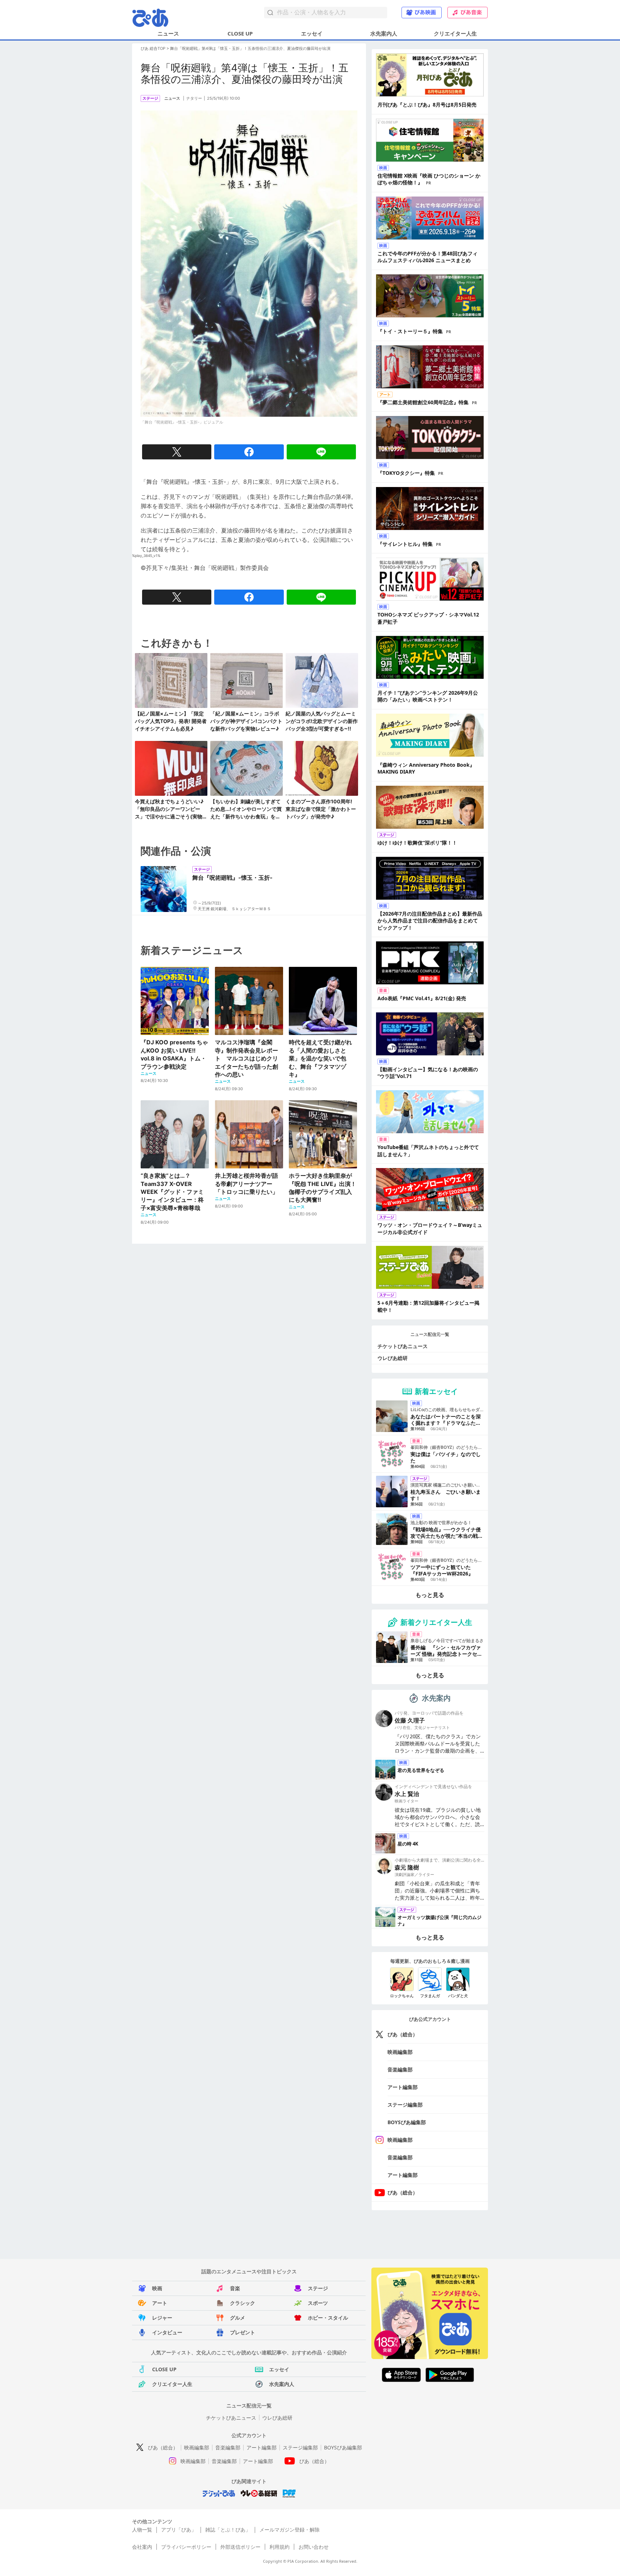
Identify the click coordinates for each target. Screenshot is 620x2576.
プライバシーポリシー (186, 2547)
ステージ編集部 (405, 2105)
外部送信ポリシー (240, 2547)
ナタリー (194, 98)
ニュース (168, 33)
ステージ (318, 2288)
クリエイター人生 (455, 33)
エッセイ (312, 33)
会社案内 (142, 2547)
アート (160, 2303)
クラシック (243, 2303)
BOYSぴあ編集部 (407, 2122)
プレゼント (243, 2332)
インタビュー (167, 2332)
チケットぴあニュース (403, 1346)
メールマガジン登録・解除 (290, 2530)
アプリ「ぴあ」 (179, 2530)
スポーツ (318, 2303)
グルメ (238, 2318)
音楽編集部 (400, 2069)
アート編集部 (403, 2087)
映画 (157, 2288)
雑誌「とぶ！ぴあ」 (228, 2530)
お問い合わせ (314, 2547)
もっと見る (430, 1595)
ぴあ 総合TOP (153, 48)
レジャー (162, 2318)
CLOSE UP (240, 33)
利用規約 (280, 2547)
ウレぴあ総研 (393, 1358)
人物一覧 (142, 2530)
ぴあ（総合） (403, 2034)
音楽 (235, 2288)
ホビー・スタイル (328, 2318)
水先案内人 (384, 33)
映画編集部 (400, 2052)
